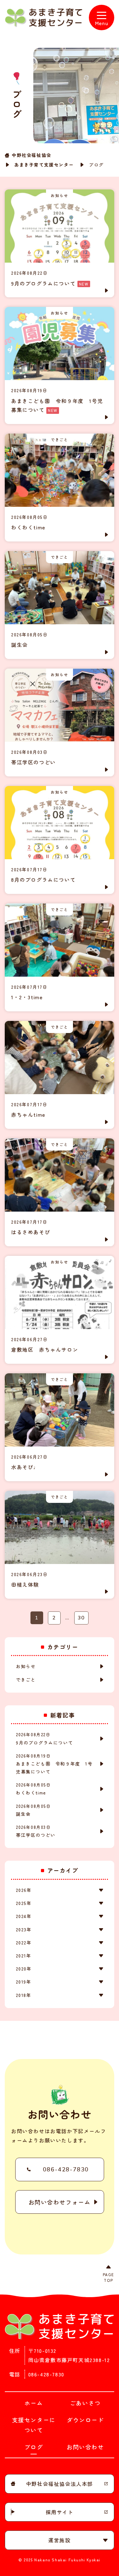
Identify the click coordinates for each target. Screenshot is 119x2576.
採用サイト (60, 2512)
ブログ (34, 2447)
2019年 (23, 1982)
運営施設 (59, 2540)
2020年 (24, 1969)
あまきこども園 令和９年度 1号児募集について (54, 1764)
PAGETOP (109, 2277)
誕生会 (33, 1810)
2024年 (24, 1916)
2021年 (23, 1956)
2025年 (24, 1903)
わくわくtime (33, 1789)
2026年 (24, 1890)
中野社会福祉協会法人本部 (60, 2484)
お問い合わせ (85, 2447)
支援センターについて (34, 2425)
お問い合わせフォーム (60, 2202)
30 (81, 1618)
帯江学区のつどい (36, 1831)
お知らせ (26, 1666)
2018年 (23, 1995)
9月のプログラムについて (44, 1738)
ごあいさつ (85, 2403)
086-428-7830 (66, 2169)
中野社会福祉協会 (32, 155)
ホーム (34, 2403)
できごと (26, 1680)
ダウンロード (85, 2420)
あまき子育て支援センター (44, 165)
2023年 (24, 1929)
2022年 (24, 1943)
